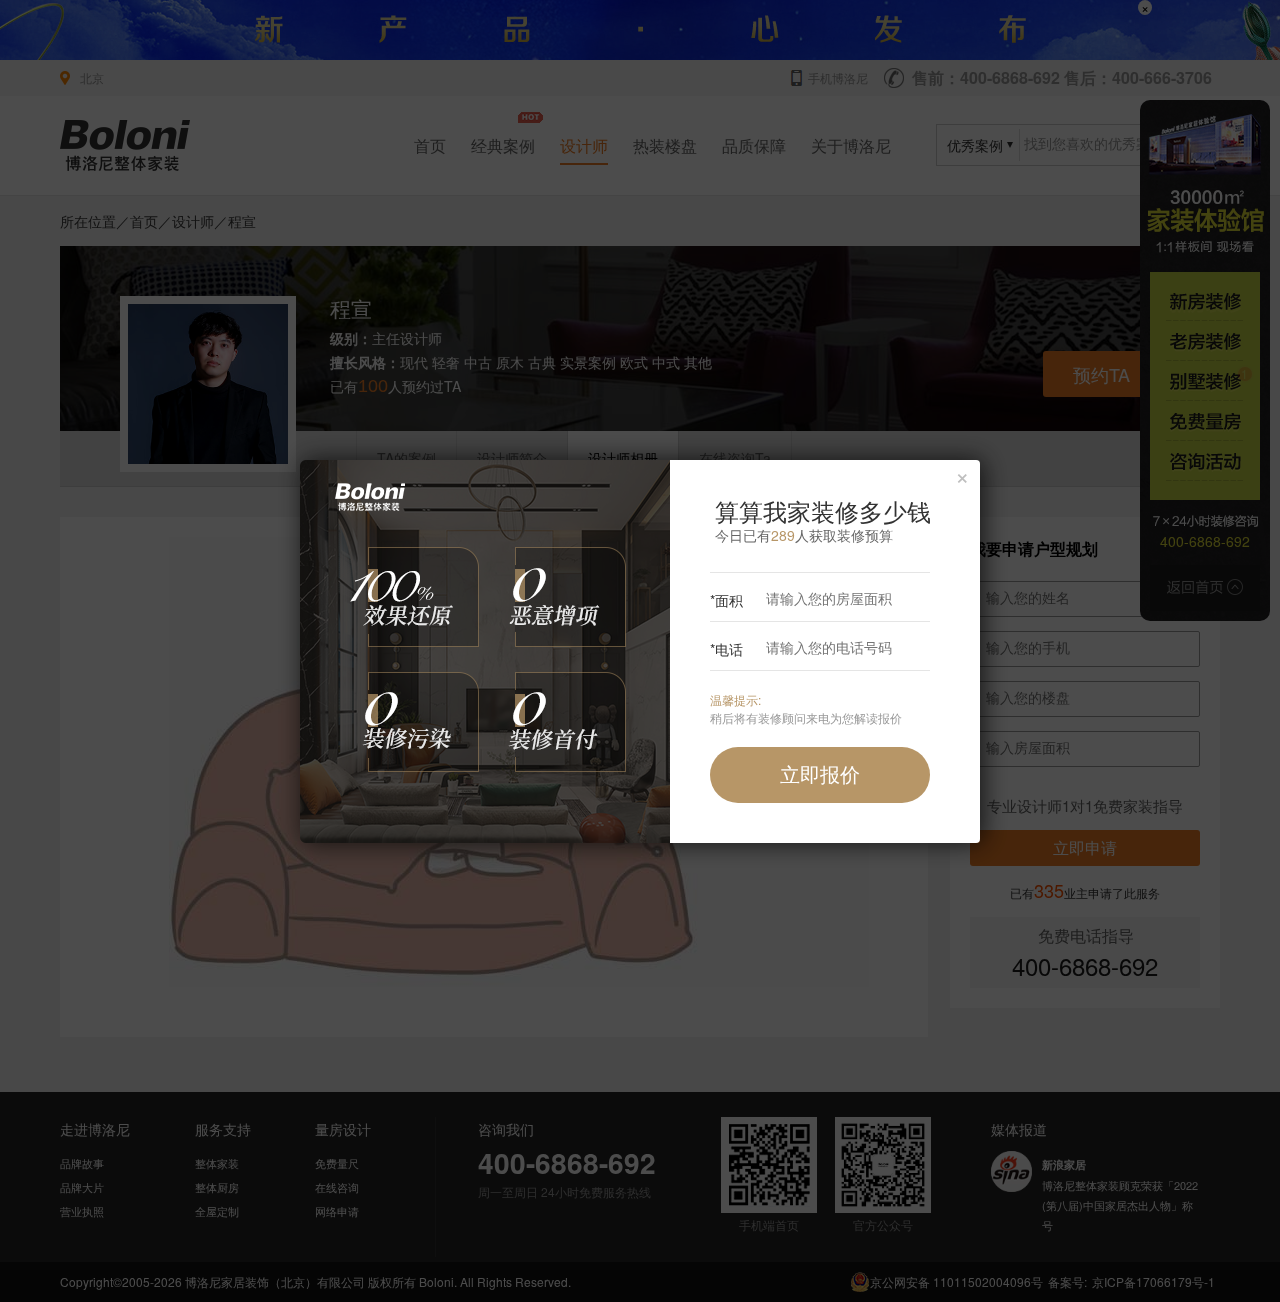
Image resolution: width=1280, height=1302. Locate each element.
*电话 (726, 649)
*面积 (726, 600)
